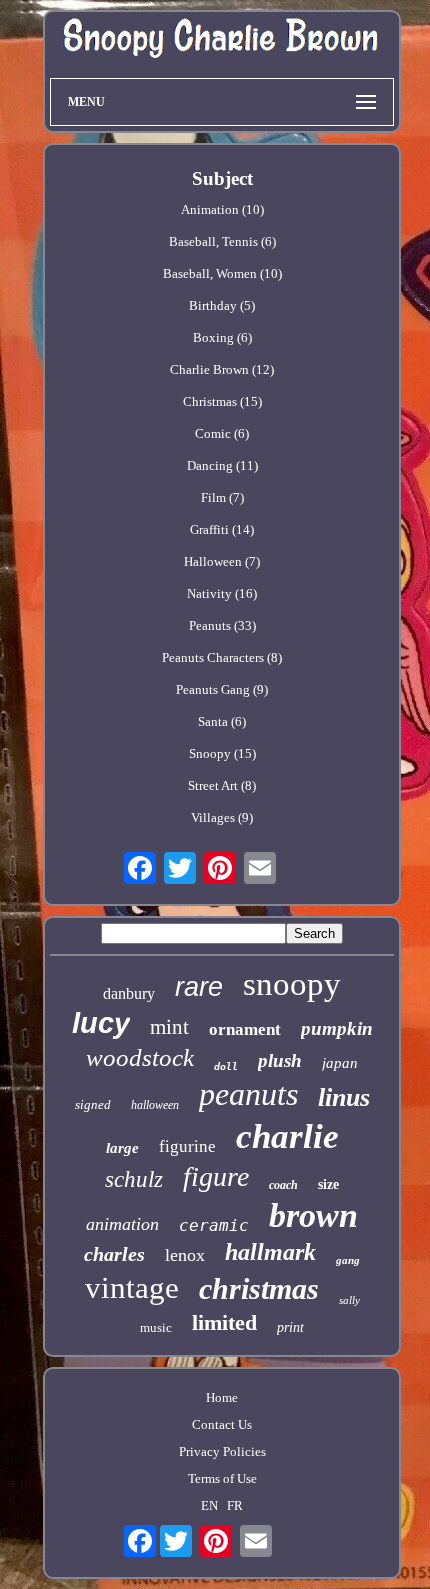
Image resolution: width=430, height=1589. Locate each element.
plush (280, 1060)
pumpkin (337, 1028)
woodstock (140, 1057)
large (122, 1148)
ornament (245, 1029)
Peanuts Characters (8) (222, 657)
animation (122, 1224)
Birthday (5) (222, 305)
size (328, 1184)
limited (224, 1322)
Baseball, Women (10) (222, 273)
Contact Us (222, 1424)
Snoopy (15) (222, 753)
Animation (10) (222, 209)
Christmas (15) (222, 401)
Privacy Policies (222, 1451)
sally (349, 1300)
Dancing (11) (222, 465)
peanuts (248, 1094)
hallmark (270, 1252)
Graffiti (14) (222, 529)
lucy (101, 1023)
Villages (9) (222, 817)
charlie (287, 1136)
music (156, 1327)
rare (199, 987)
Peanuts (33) (222, 625)
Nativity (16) (222, 593)
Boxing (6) (222, 337)
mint (169, 1027)
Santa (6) (222, 721)
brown (313, 1215)
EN (209, 1505)
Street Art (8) (222, 785)
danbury (129, 993)
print (290, 1327)
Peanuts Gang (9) (222, 689)
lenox (185, 1255)
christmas (259, 1288)
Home (222, 1397)
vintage (132, 1287)
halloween (155, 1105)
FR (235, 1505)
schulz (134, 1179)
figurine (187, 1146)
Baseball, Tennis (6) (222, 241)
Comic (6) (222, 433)
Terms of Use (222, 1478)
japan (340, 1063)
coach (283, 1185)
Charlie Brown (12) (222, 369)
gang (348, 1260)
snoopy (292, 984)
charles (114, 1254)
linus (344, 1097)
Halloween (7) (222, 561)
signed (93, 1104)
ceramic (214, 1225)
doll (226, 1066)
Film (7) (222, 497)
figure (216, 1176)
